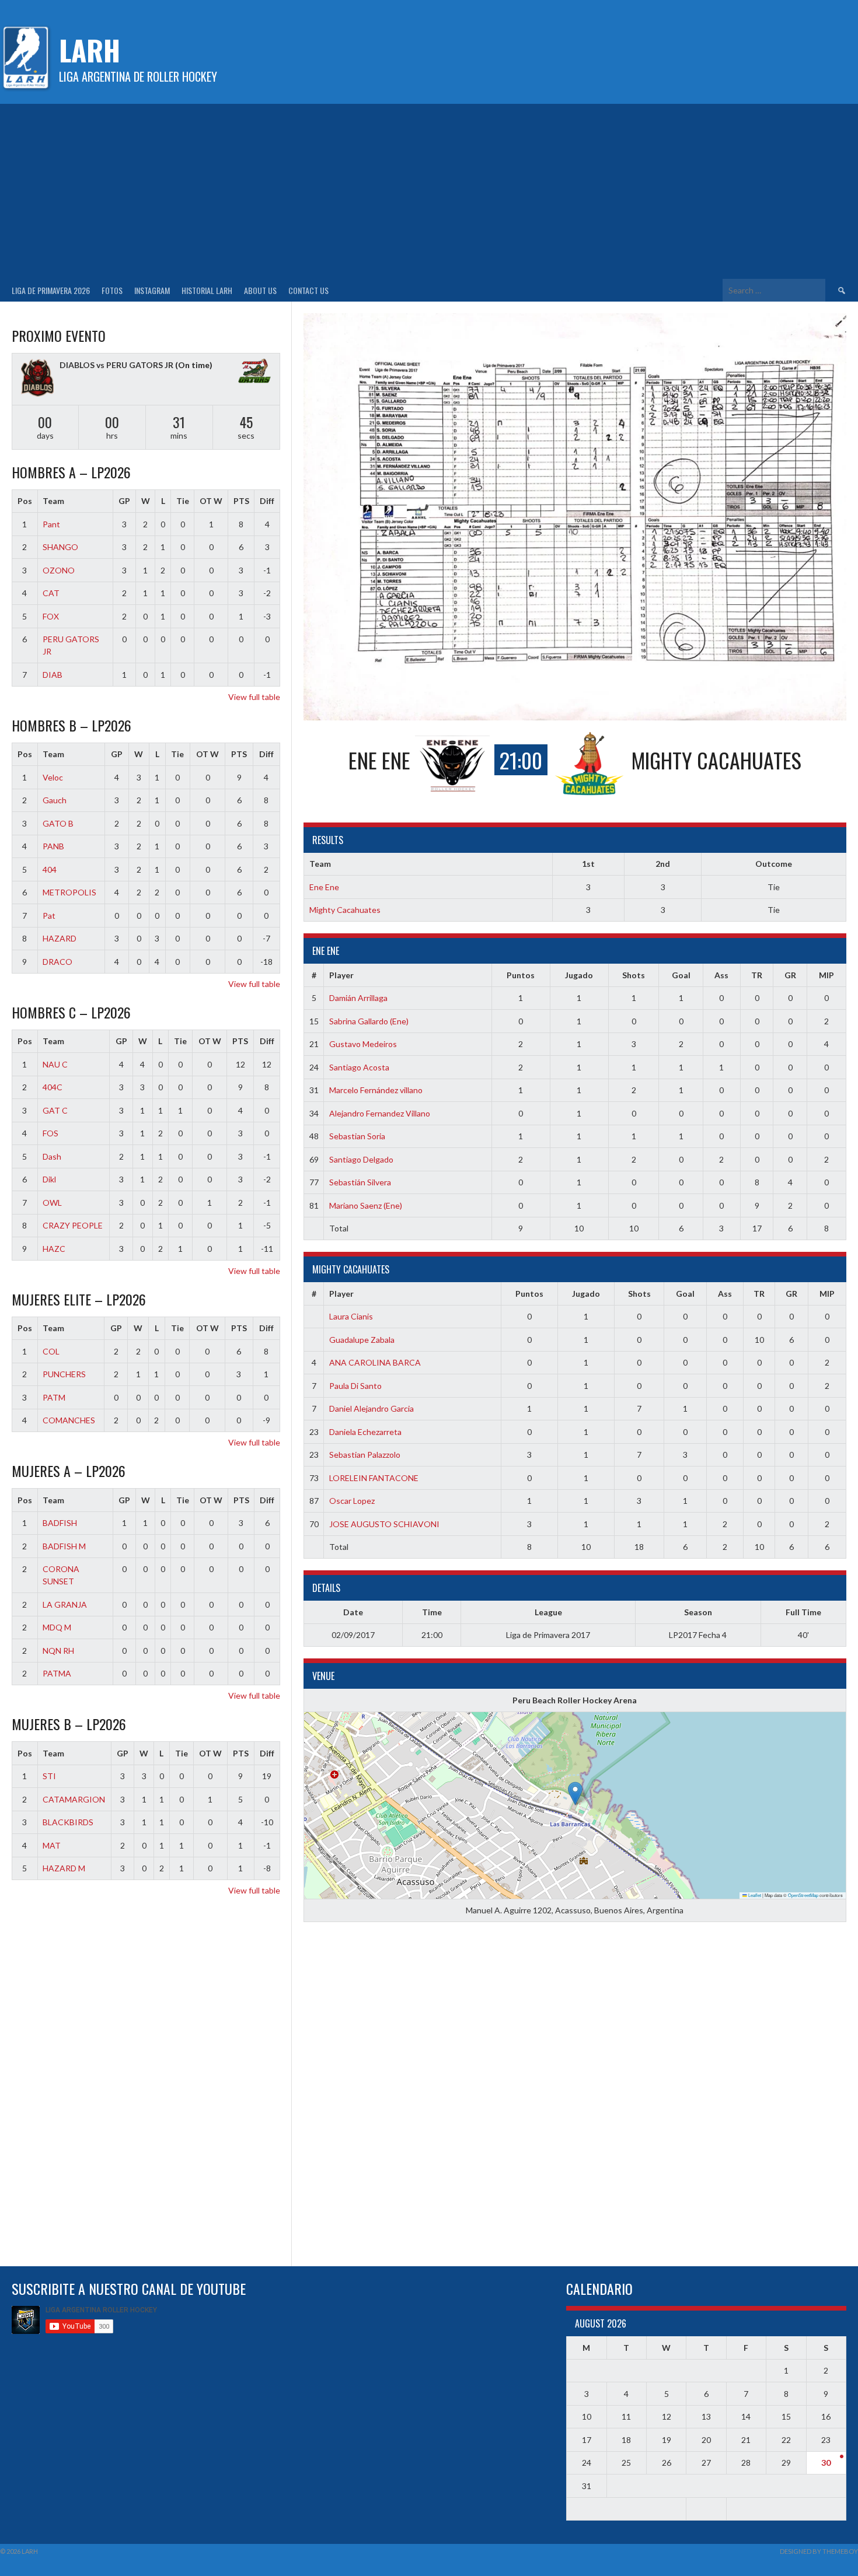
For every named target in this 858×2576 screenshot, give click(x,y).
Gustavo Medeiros (363, 1044)
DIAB (53, 675)
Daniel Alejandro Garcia (372, 1408)
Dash (52, 1156)
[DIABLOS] (37, 379)
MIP (826, 975)
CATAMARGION (74, 1799)
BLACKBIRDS (68, 1822)
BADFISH (60, 1523)
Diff (267, 501)
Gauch (55, 800)
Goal (681, 975)
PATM (54, 1397)
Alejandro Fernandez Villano (380, 1113)
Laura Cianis (351, 1316)
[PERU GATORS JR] (254, 372)
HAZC (54, 1249)
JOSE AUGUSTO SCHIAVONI (384, 1524)
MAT (52, 1845)
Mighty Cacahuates (345, 910)
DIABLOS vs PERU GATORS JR (116, 365)
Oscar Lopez (352, 1501)
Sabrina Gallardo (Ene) (369, 1021)
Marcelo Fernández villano (376, 1090)
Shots (634, 975)
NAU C (55, 1064)
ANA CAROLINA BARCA (375, 1362)
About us (260, 290)
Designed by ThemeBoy (819, 2551)
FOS (50, 1133)
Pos (25, 501)
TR (757, 975)
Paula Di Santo (355, 1386)
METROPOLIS (69, 892)
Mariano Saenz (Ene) (366, 1205)
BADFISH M (64, 1546)
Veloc (53, 777)
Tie (183, 501)
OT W (211, 501)
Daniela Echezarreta (365, 1432)
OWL (52, 1203)
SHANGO (60, 547)
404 (50, 869)
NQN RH (58, 1651)
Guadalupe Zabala (362, 1340)
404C (53, 1087)
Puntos (521, 975)
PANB (53, 846)
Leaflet (754, 1895)
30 (826, 2463)
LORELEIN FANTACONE (374, 1478)
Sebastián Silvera (360, 1182)
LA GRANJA (65, 1604)
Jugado (579, 975)
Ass (721, 975)
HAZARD (60, 938)
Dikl (49, 1179)
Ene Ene (324, 887)
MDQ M (57, 1627)
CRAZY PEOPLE (73, 1225)
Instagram (152, 290)
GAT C (55, 1110)
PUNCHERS (64, 1374)
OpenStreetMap (803, 1895)
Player (341, 975)
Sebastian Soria (357, 1136)
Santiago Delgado (361, 1159)
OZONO (59, 570)
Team (53, 501)
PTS (241, 501)
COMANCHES (69, 1420)
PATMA (57, 1673)
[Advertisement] (429, 191)
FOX (51, 616)
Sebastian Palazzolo (365, 1455)
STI (49, 1776)
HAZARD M (64, 1868)
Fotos (112, 290)
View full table (254, 697)
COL (51, 1351)
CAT (51, 593)
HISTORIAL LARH (207, 290)
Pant (51, 524)
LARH (90, 50)
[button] (575, 1793)
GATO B (58, 823)
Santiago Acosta (359, 1067)
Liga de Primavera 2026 (51, 290)
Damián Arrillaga (358, 998)
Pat (49, 916)
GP (124, 501)
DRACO (57, 962)
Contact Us (308, 290)
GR (790, 975)
